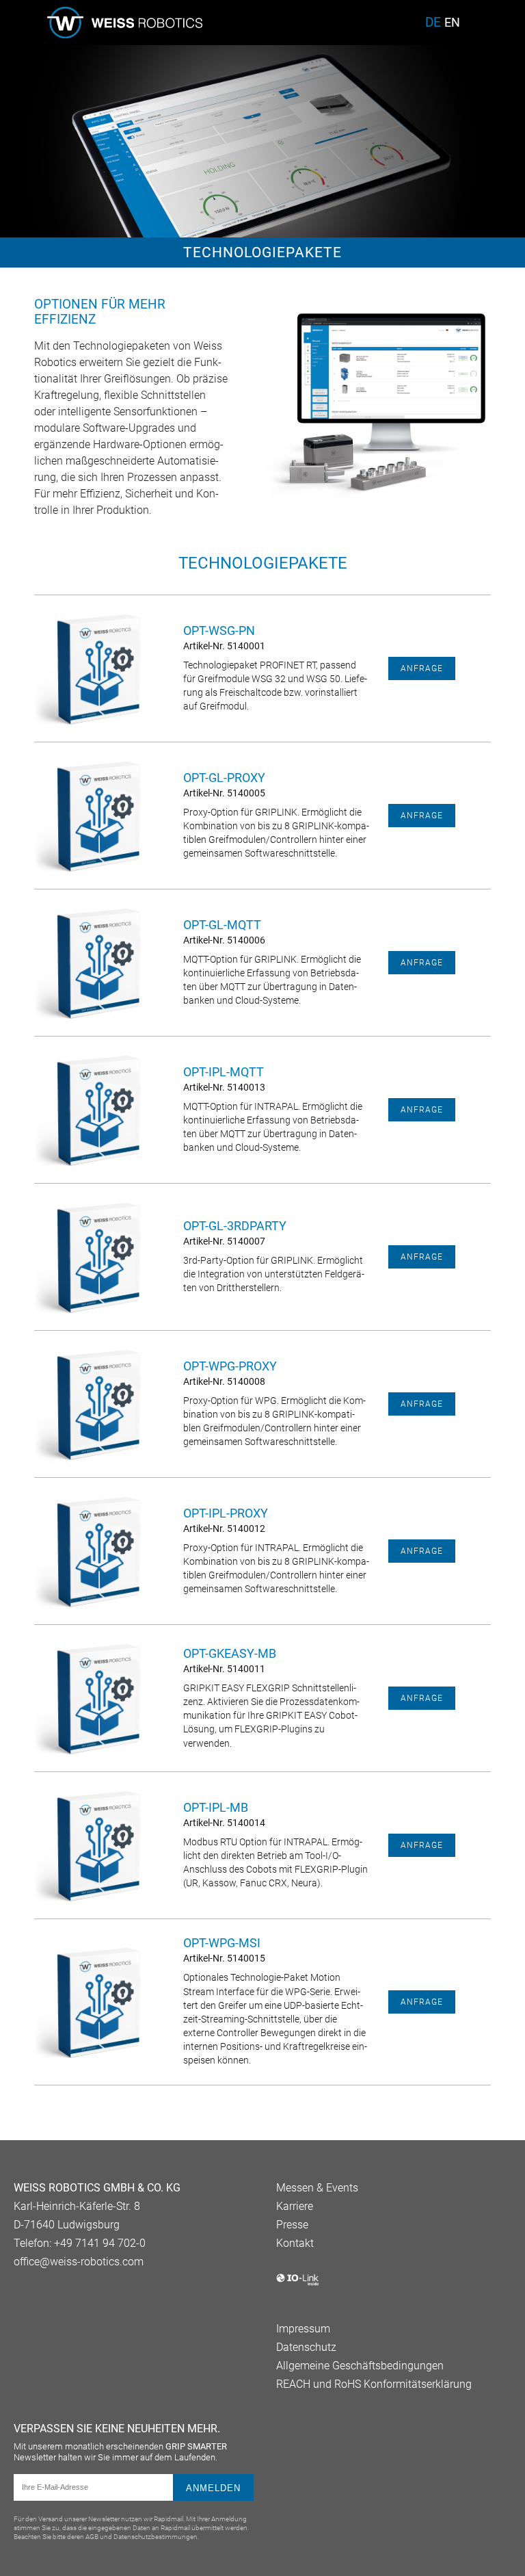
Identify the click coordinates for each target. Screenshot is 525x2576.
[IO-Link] (298, 2283)
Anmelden (213, 2488)
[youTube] (45, 2298)
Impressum (303, 2329)
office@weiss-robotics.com (79, 2262)
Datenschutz (306, 2347)
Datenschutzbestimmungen (156, 2537)
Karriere (295, 2206)
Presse (292, 2225)
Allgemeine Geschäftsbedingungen (360, 2366)
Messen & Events (317, 2188)
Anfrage (422, 668)
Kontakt (295, 2243)
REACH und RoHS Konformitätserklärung (374, 2384)
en (452, 23)
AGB (92, 2537)
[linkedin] (22, 2298)
